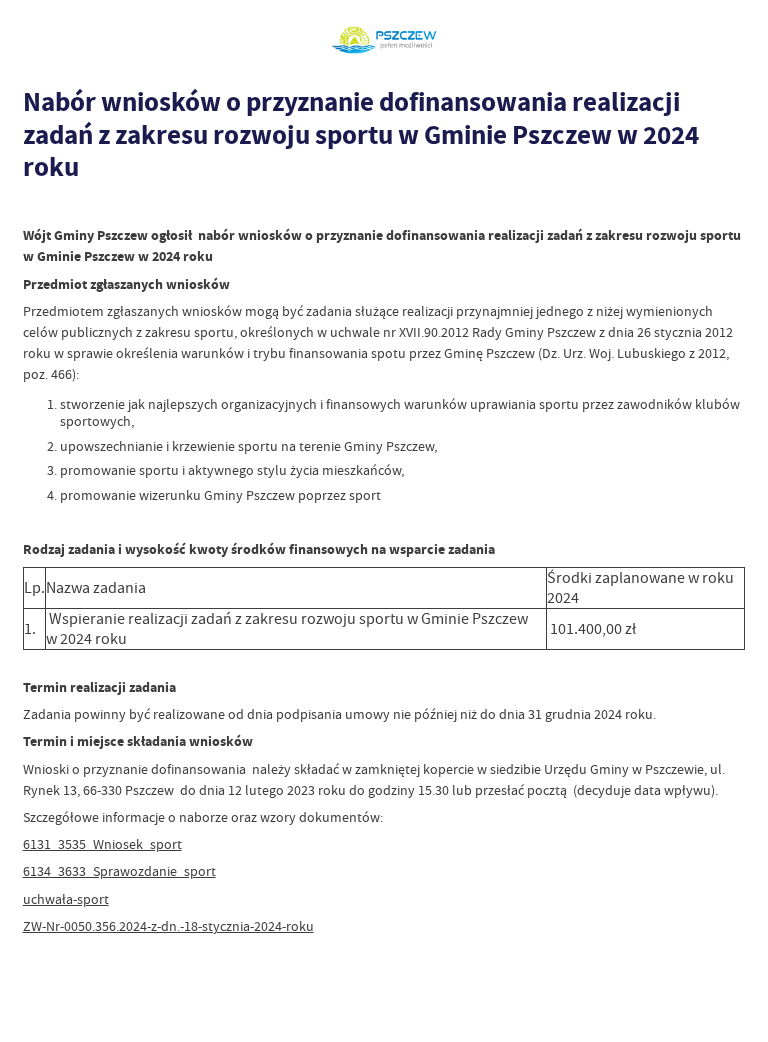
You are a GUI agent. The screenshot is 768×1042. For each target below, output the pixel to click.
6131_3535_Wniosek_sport (102, 844)
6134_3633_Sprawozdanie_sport (119, 871)
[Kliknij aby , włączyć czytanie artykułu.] (33, 206)
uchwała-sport (66, 899)
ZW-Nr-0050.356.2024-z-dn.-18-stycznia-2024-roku (168, 926)
